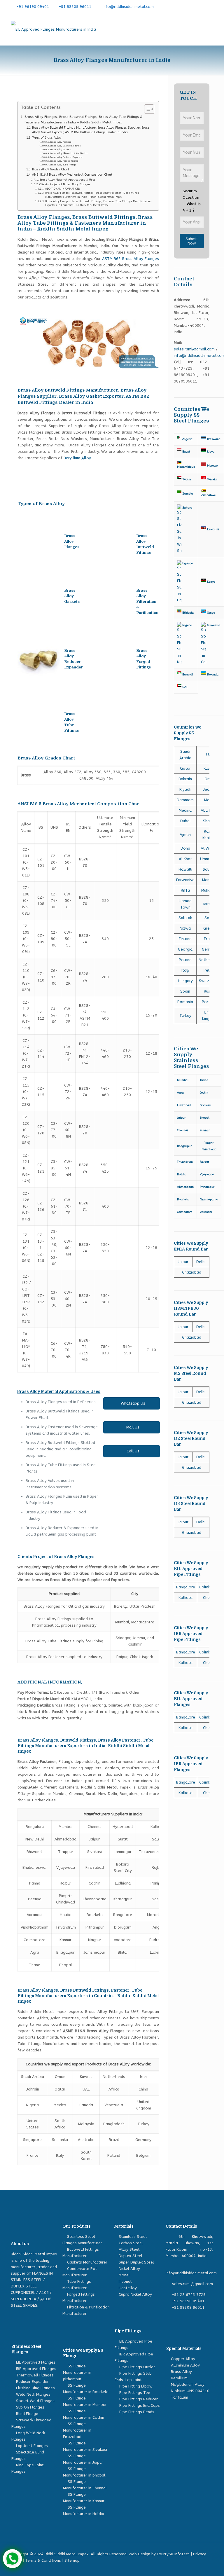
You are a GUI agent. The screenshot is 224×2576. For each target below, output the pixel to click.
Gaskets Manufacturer (87, 2262)
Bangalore (186, 1587)
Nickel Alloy (129, 2269)
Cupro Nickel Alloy (135, 2294)
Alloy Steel (129, 2249)
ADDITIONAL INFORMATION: (63, 189)
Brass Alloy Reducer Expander (66, 157)
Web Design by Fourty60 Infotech (159, 2554)
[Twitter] (192, 6)
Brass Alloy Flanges (61, 142)
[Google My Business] (210, 6)
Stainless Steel (133, 2237)
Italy (185, 970)
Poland (185, 960)
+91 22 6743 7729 (189, 2295)
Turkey (185, 1015)
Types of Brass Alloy (47, 138)
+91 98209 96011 (75, 7)
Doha (185, 848)
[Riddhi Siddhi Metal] (53, 29)
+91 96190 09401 (33, 7)
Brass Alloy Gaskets (61, 150)
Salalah (185, 918)
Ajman (185, 835)
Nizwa (185, 928)
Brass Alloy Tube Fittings (63, 165)
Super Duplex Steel (136, 2262)
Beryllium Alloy (77, 458)
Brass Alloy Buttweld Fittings (65, 146)
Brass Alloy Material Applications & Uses (67, 180)
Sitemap (72, 2560)
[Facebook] (183, 6)
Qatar (185, 768)
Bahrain (185, 779)
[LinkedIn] (201, 6)
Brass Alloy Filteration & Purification (69, 153)
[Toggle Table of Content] (146, 109)
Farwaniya (185, 880)
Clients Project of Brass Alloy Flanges (65, 184)
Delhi (201, 1262)
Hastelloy (128, 2288)
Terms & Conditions (43, 2560)
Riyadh (185, 789)
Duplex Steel (131, 2256)
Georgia (185, 949)
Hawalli (185, 869)
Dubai (185, 821)
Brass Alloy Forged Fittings (64, 161)
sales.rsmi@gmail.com (194, 349)
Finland (185, 939)
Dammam (185, 800)
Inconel (125, 2281)
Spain (185, 991)
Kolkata (185, 1598)
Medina (185, 810)
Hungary (185, 981)
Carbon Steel (131, 2243)
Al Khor (185, 859)
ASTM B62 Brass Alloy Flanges (130, 259)
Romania (185, 1002)
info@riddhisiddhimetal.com (128, 7)
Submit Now (192, 241)
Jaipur (183, 1262)
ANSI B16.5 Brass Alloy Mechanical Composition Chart (72, 175)
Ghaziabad (192, 1272)
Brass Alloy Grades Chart (51, 169)
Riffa (185, 890)
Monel (124, 2275)
